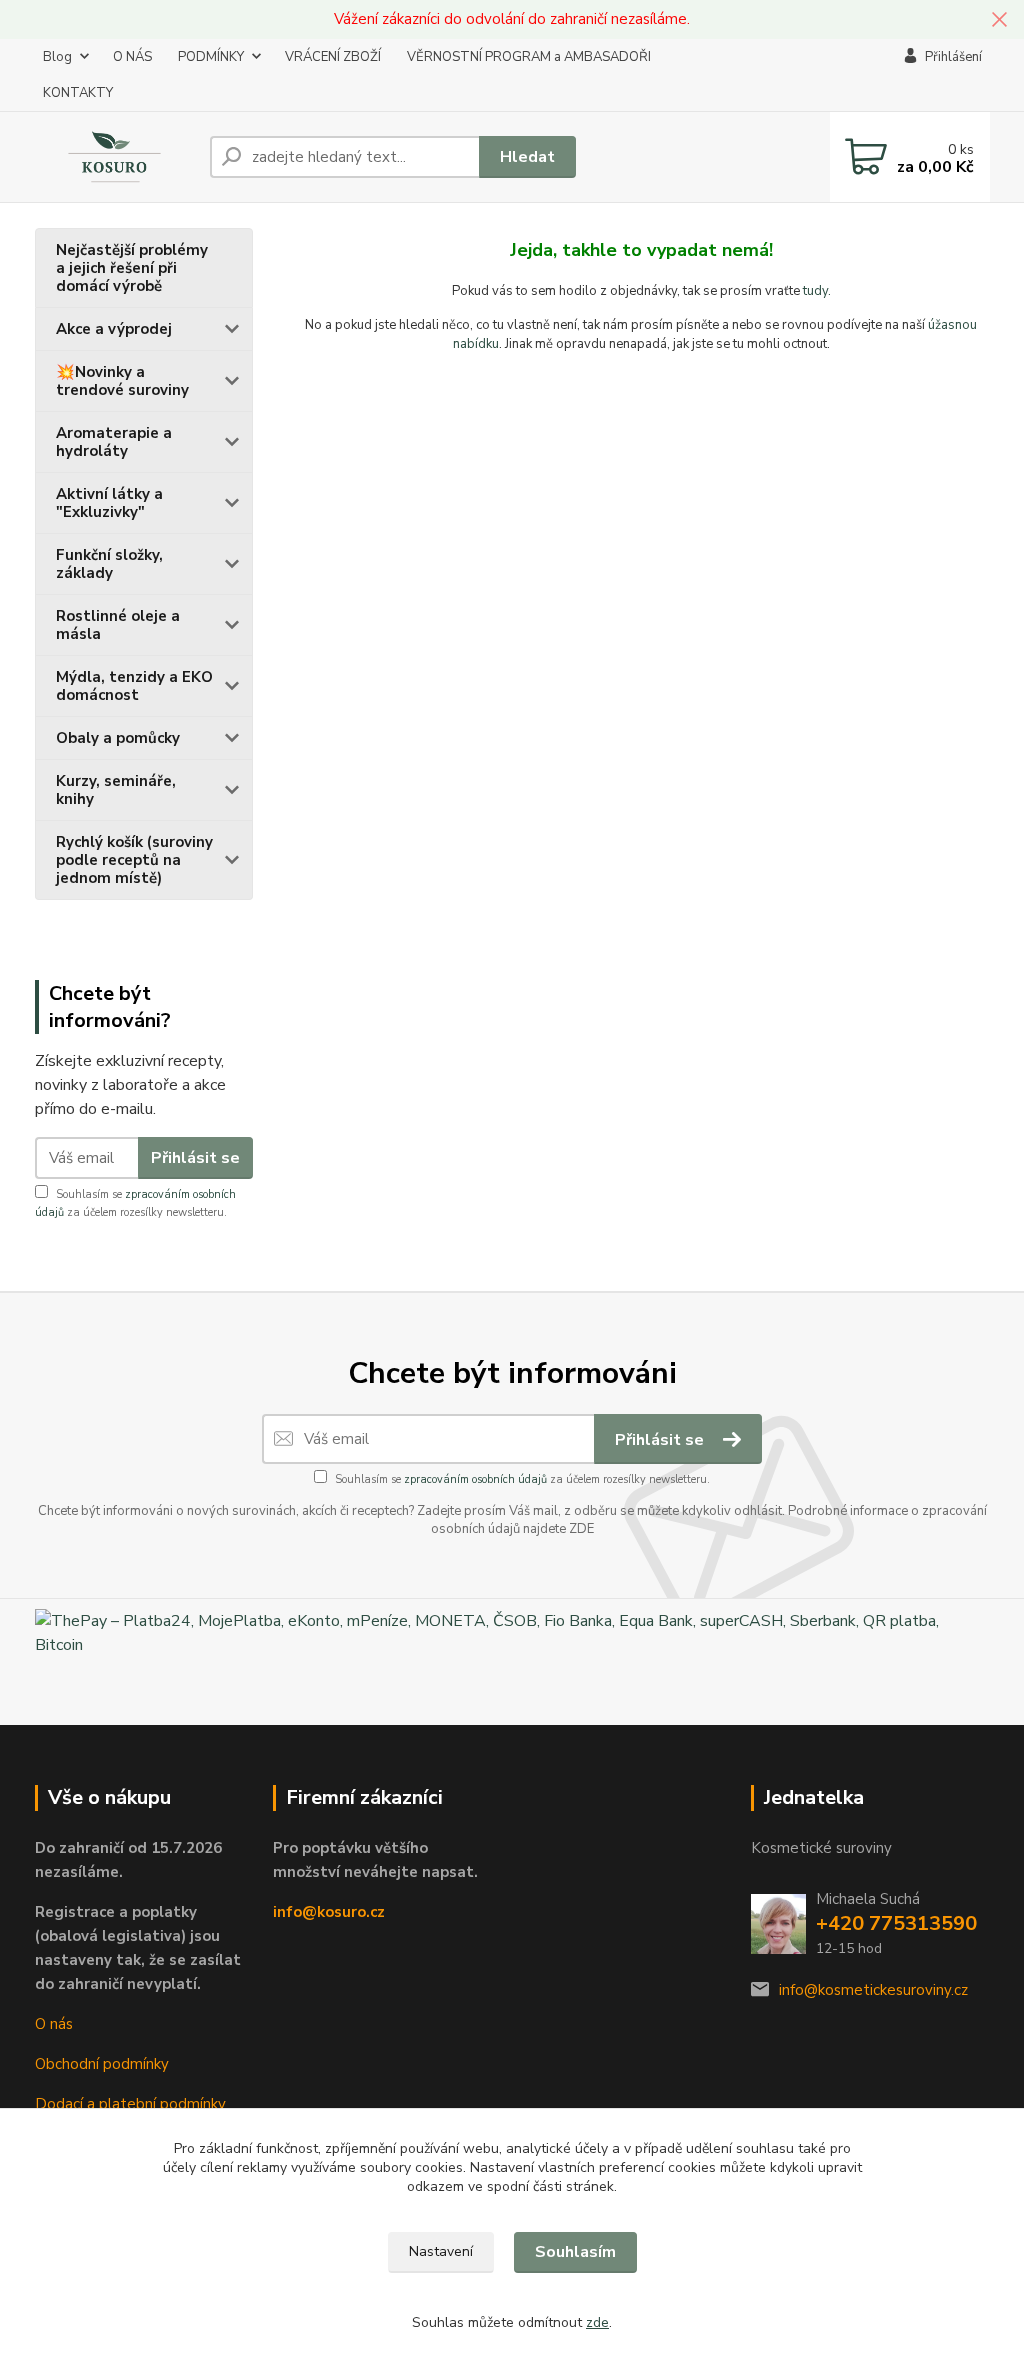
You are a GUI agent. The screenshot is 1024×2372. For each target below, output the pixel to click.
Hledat (527, 157)
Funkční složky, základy (109, 564)
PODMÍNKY (211, 57)
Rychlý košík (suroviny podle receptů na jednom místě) (134, 860)
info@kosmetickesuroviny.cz (873, 1990)
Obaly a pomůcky (118, 738)
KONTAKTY (78, 93)
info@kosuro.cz (329, 1912)
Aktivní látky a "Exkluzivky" (109, 503)
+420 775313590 (896, 1923)
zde (597, 2322)
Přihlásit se (195, 1158)
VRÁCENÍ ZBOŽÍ (333, 57)
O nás (54, 2024)
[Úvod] (114, 156)
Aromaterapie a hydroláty (114, 442)
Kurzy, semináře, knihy (116, 790)
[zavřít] (999, 20)
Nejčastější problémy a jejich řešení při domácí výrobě (132, 268)
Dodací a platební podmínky (130, 2104)
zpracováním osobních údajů (475, 1479)
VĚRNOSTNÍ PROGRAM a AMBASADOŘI (529, 57)
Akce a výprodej (114, 329)
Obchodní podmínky (102, 2064)
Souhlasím (575, 2252)
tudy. (817, 291)
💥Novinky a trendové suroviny (122, 381)
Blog (57, 57)
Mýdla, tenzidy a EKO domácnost (134, 686)
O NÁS (132, 57)
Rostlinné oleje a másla (118, 625)
